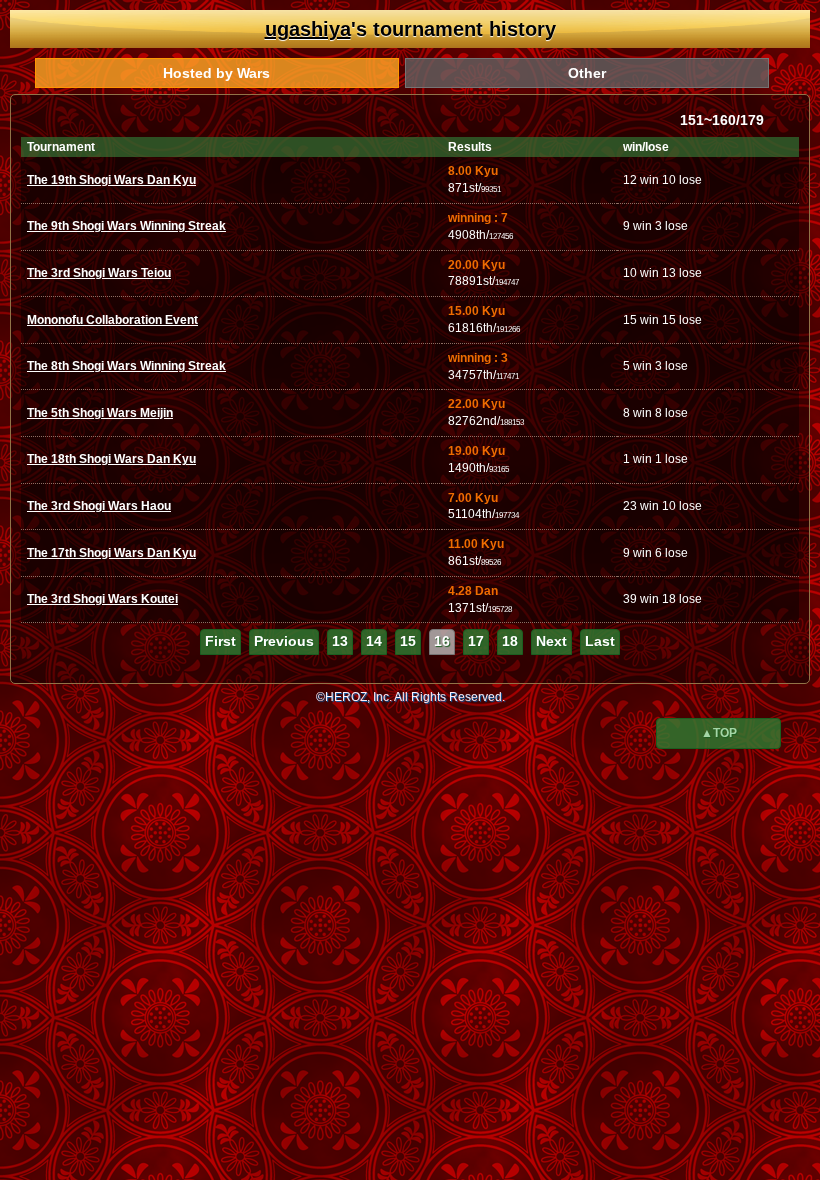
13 (340, 641)
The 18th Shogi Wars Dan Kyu (111, 459)
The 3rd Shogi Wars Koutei (102, 599)
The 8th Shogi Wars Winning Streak (126, 366)
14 (374, 641)
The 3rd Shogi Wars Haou (99, 506)
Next (551, 641)
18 (510, 641)
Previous (284, 641)
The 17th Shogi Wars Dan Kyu (111, 553)
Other (587, 73)
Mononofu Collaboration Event (112, 320)
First (220, 641)
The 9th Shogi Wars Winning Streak (126, 226)
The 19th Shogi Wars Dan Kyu (111, 180)
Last (600, 641)
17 (476, 641)
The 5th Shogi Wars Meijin (100, 413)
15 (408, 641)
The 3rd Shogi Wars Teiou (99, 273)
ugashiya (308, 29)
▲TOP (719, 733)
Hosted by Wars (216, 73)
